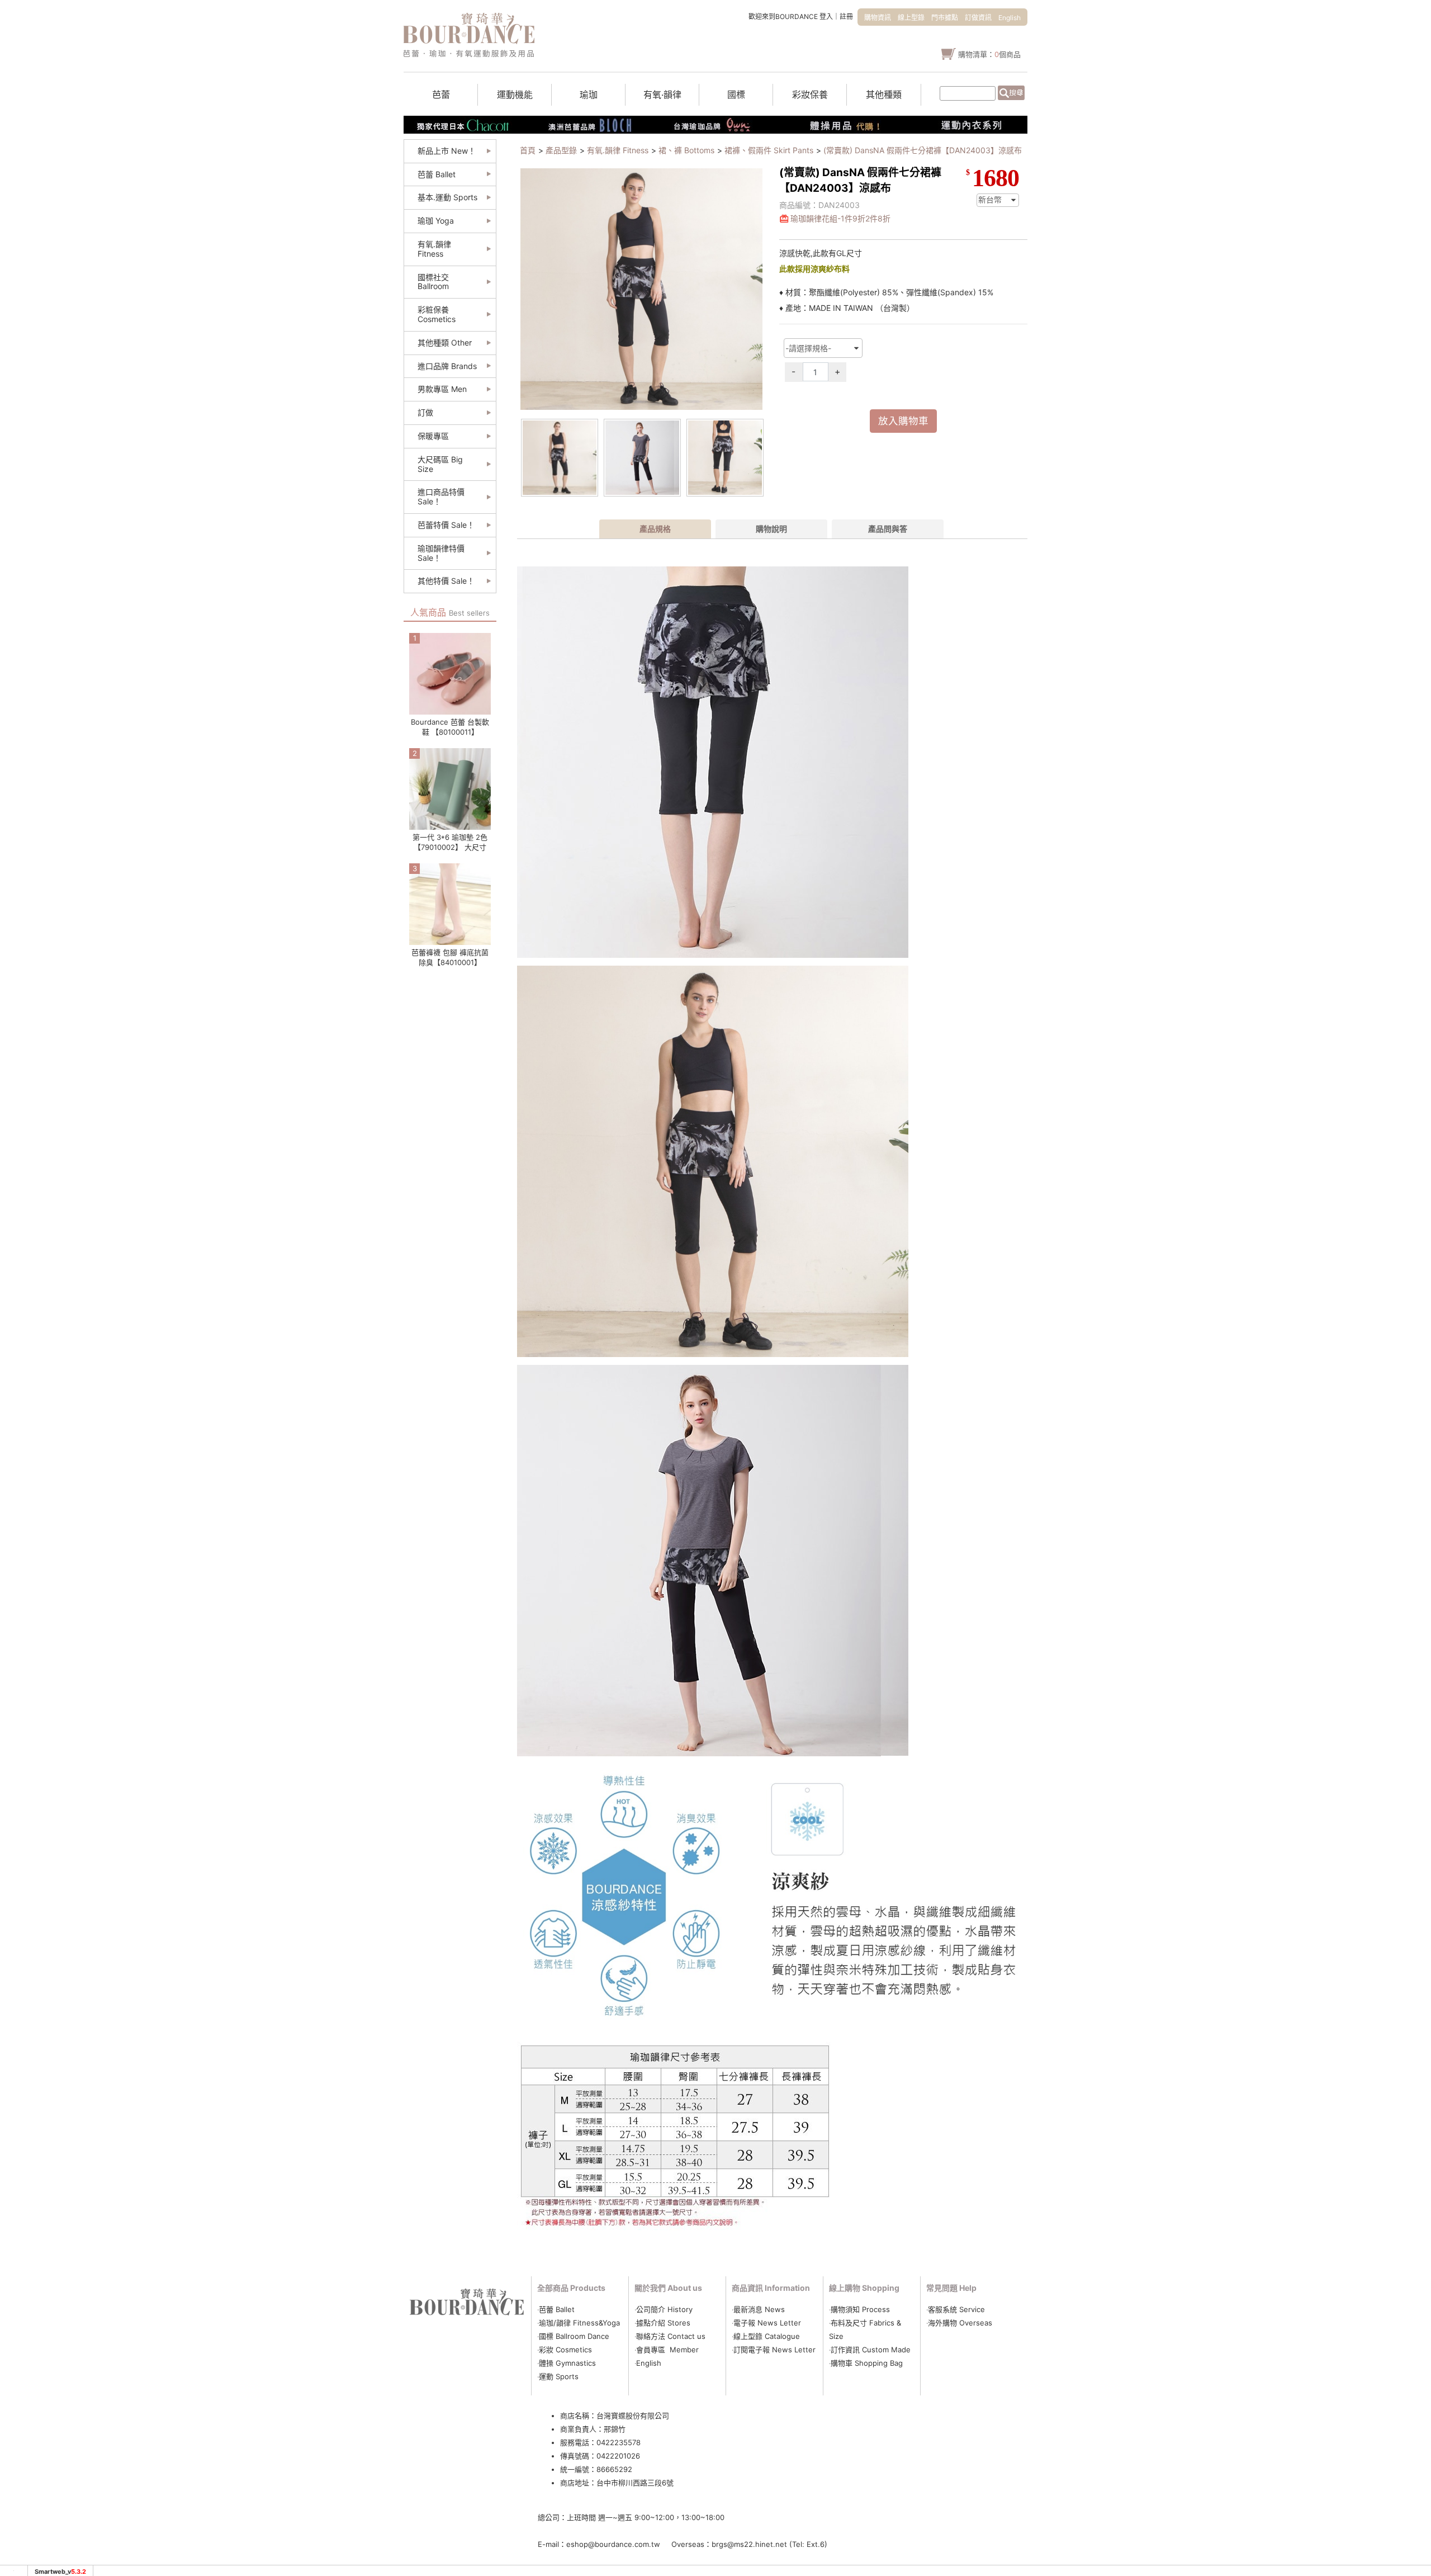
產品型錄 (561, 150)
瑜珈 (546, 2323)
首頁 (528, 150)
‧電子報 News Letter (766, 2323)
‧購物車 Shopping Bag (866, 2363)
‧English (648, 2363)
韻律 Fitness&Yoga (588, 2323)
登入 (826, 16)
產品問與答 (888, 529)
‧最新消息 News (758, 2309)
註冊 (846, 16)
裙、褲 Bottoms (686, 150)
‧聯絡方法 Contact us (671, 2336)
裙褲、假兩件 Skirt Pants (769, 150)
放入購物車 (903, 421)
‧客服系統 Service (956, 2309)
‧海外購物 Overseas (959, 2323)
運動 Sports (559, 2376)
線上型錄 (911, 18)
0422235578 (619, 2442)
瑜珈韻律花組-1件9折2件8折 (840, 218)
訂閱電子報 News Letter (774, 2350)
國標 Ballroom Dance (574, 2336)
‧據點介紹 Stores (662, 2323)
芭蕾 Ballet (557, 2309)
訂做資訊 (978, 18)
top (1070, 268)
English (1010, 18)
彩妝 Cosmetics (565, 2350)
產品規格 (655, 529)
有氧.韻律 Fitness (618, 150)
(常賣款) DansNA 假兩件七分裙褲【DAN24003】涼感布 (923, 150)
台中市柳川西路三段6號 (635, 2483)
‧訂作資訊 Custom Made (870, 2350)
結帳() (1076, 189)
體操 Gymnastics (567, 2363)
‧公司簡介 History (664, 2309)
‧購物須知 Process (859, 2309)
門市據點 (945, 18)
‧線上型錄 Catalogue (766, 2336)
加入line (1075, 207)
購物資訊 (878, 18)
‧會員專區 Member (667, 2350)
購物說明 (771, 529)
